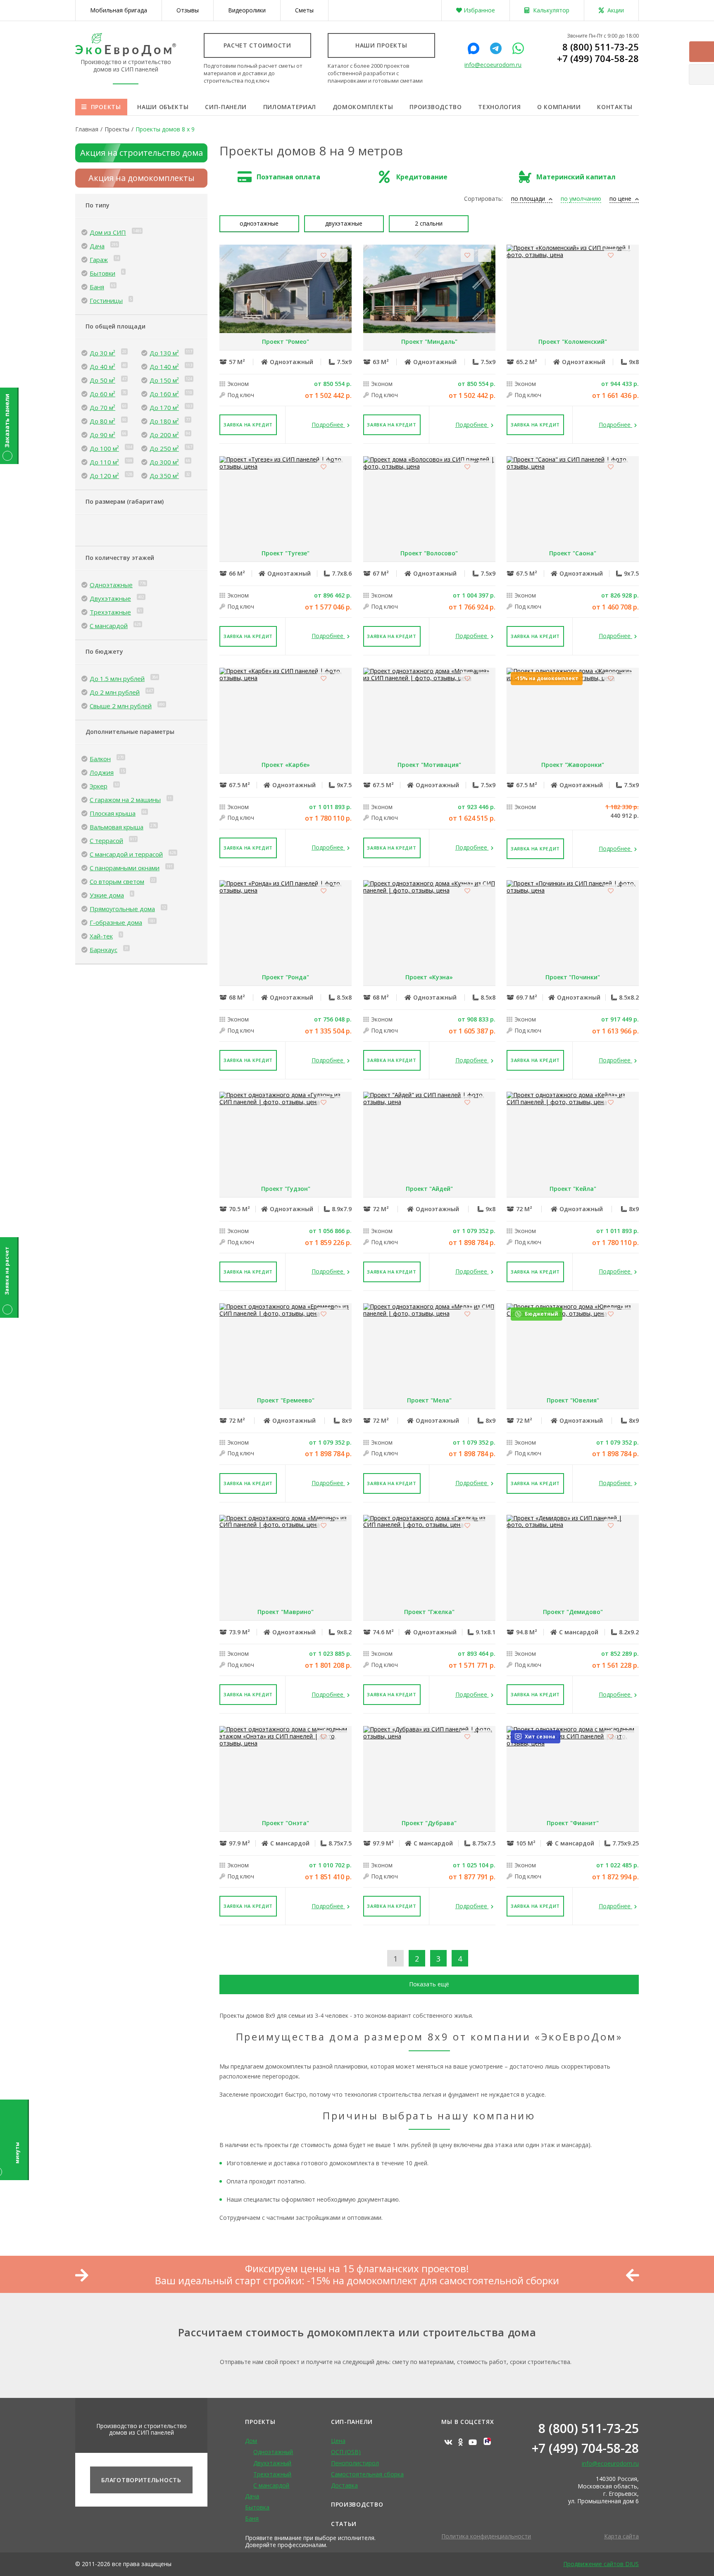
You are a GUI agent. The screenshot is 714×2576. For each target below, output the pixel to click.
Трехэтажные (110, 612)
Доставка (344, 2485)
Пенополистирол (355, 2463)
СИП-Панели (352, 2422)
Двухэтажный (272, 2463)
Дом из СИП (108, 232)
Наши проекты (381, 45)
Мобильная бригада (119, 10)
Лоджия (102, 772)
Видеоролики (247, 10)
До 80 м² (102, 421)
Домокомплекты (363, 107)
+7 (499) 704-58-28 (598, 58)
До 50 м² (102, 380)
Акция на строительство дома (142, 153)
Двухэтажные (110, 598)
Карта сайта (621, 2536)
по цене (621, 199)
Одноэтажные (111, 585)
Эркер (99, 786)
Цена (338, 2441)
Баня (97, 287)
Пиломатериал (290, 107)
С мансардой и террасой (126, 854)
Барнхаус (104, 950)
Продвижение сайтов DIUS (601, 2564)
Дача (97, 246)
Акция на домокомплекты (142, 178)
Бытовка (257, 2507)
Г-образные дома (116, 922)
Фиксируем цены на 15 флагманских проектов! (357, 2269)
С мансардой (109, 626)
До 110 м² (104, 462)
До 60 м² (102, 394)
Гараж (99, 260)
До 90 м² (102, 435)
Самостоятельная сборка (367, 2474)
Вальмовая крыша (117, 827)
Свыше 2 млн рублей (121, 706)
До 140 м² (164, 367)
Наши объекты (163, 107)
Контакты (615, 107)
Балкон (100, 759)
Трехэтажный (272, 2474)
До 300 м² (164, 462)
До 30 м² (102, 353)
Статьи (344, 2524)
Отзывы (188, 10)
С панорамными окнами (125, 868)
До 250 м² (164, 448)
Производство (436, 107)
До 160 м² (164, 394)
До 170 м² (164, 407)
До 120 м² (104, 476)
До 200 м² (164, 435)
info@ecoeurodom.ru (493, 65)
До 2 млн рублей (115, 692)
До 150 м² (164, 380)
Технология (499, 107)
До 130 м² (164, 353)
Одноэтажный (273, 2452)
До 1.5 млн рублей (117, 679)
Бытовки (102, 273)
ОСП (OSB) (346, 2452)
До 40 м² (102, 367)
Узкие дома (107, 895)
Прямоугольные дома (122, 909)
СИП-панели (226, 107)
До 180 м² (164, 421)
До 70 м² (102, 407)
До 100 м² (104, 448)
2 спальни (429, 223)
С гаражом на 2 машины (125, 800)
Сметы (304, 10)
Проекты (106, 107)
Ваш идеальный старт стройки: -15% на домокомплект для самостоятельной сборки (357, 2281)
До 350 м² (164, 476)
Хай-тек (101, 936)
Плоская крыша (113, 813)
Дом (251, 2441)
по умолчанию (581, 199)
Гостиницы (106, 300)
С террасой (106, 840)
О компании (559, 107)
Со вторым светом (117, 881)
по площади (529, 199)
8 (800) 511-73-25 (601, 47)
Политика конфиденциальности (486, 2536)
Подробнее (328, 425)
